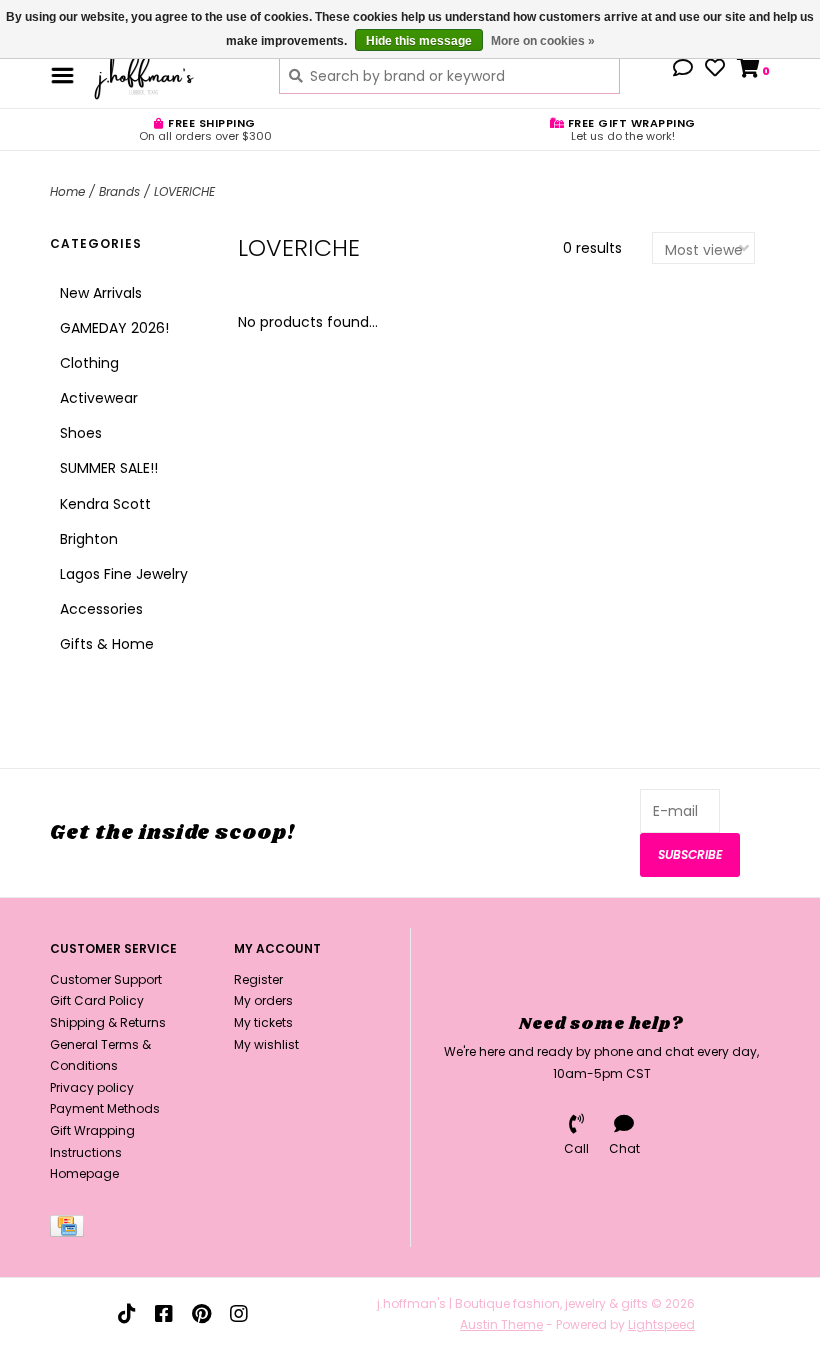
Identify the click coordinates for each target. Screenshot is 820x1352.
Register (258, 979)
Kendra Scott (105, 504)
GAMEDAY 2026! (114, 328)
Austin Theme (501, 1324)
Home (67, 191)
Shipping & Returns (108, 1022)
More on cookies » (543, 41)
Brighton (89, 539)
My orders (263, 1000)
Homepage (84, 1173)
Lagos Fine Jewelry (124, 574)
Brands (119, 191)
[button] (683, 70)
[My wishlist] (715, 70)
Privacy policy (92, 1087)
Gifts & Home (107, 644)
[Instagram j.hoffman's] (239, 1314)
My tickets (263, 1022)
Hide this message (419, 41)
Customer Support (106, 979)
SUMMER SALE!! (109, 468)
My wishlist (266, 1044)
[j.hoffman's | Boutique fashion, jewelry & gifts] (171, 75)
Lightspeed (661, 1324)
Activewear (99, 398)
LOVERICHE (184, 191)
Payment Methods (105, 1108)
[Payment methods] (70, 1229)
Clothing (89, 363)
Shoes (81, 433)
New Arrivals (101, 293)
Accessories (101, 609)
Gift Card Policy (97, 1000)
